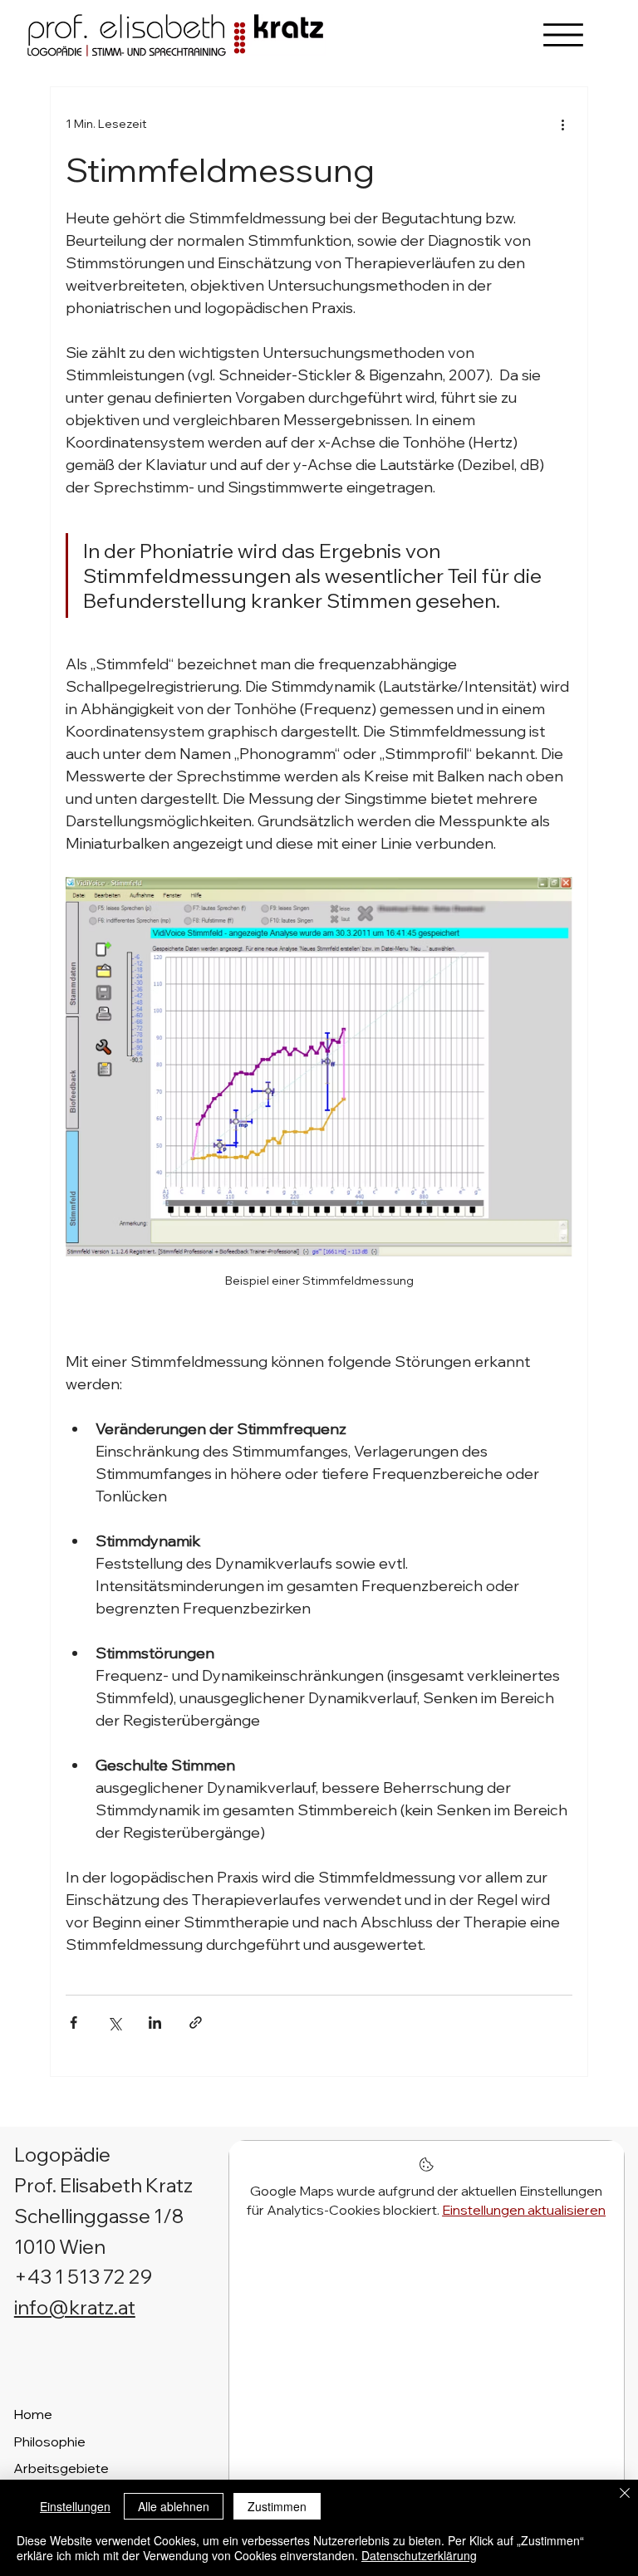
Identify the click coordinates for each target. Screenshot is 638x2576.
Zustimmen (277, 2506)
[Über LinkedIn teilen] (155, 2023)
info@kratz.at (75, 2307)
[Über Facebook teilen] (74, 2023)
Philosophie (49, 2441)
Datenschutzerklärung (419, 2555)
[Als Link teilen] (196, 2023)
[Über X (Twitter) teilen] (114, 2023)
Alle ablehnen (174, 2506)
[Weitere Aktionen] (562, 124)
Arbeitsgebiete (61, 2468)
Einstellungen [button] (75, 2506)
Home (33, 2414)
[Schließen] (625, 2495)
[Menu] (563, 35)
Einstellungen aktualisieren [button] (524, 2210)
